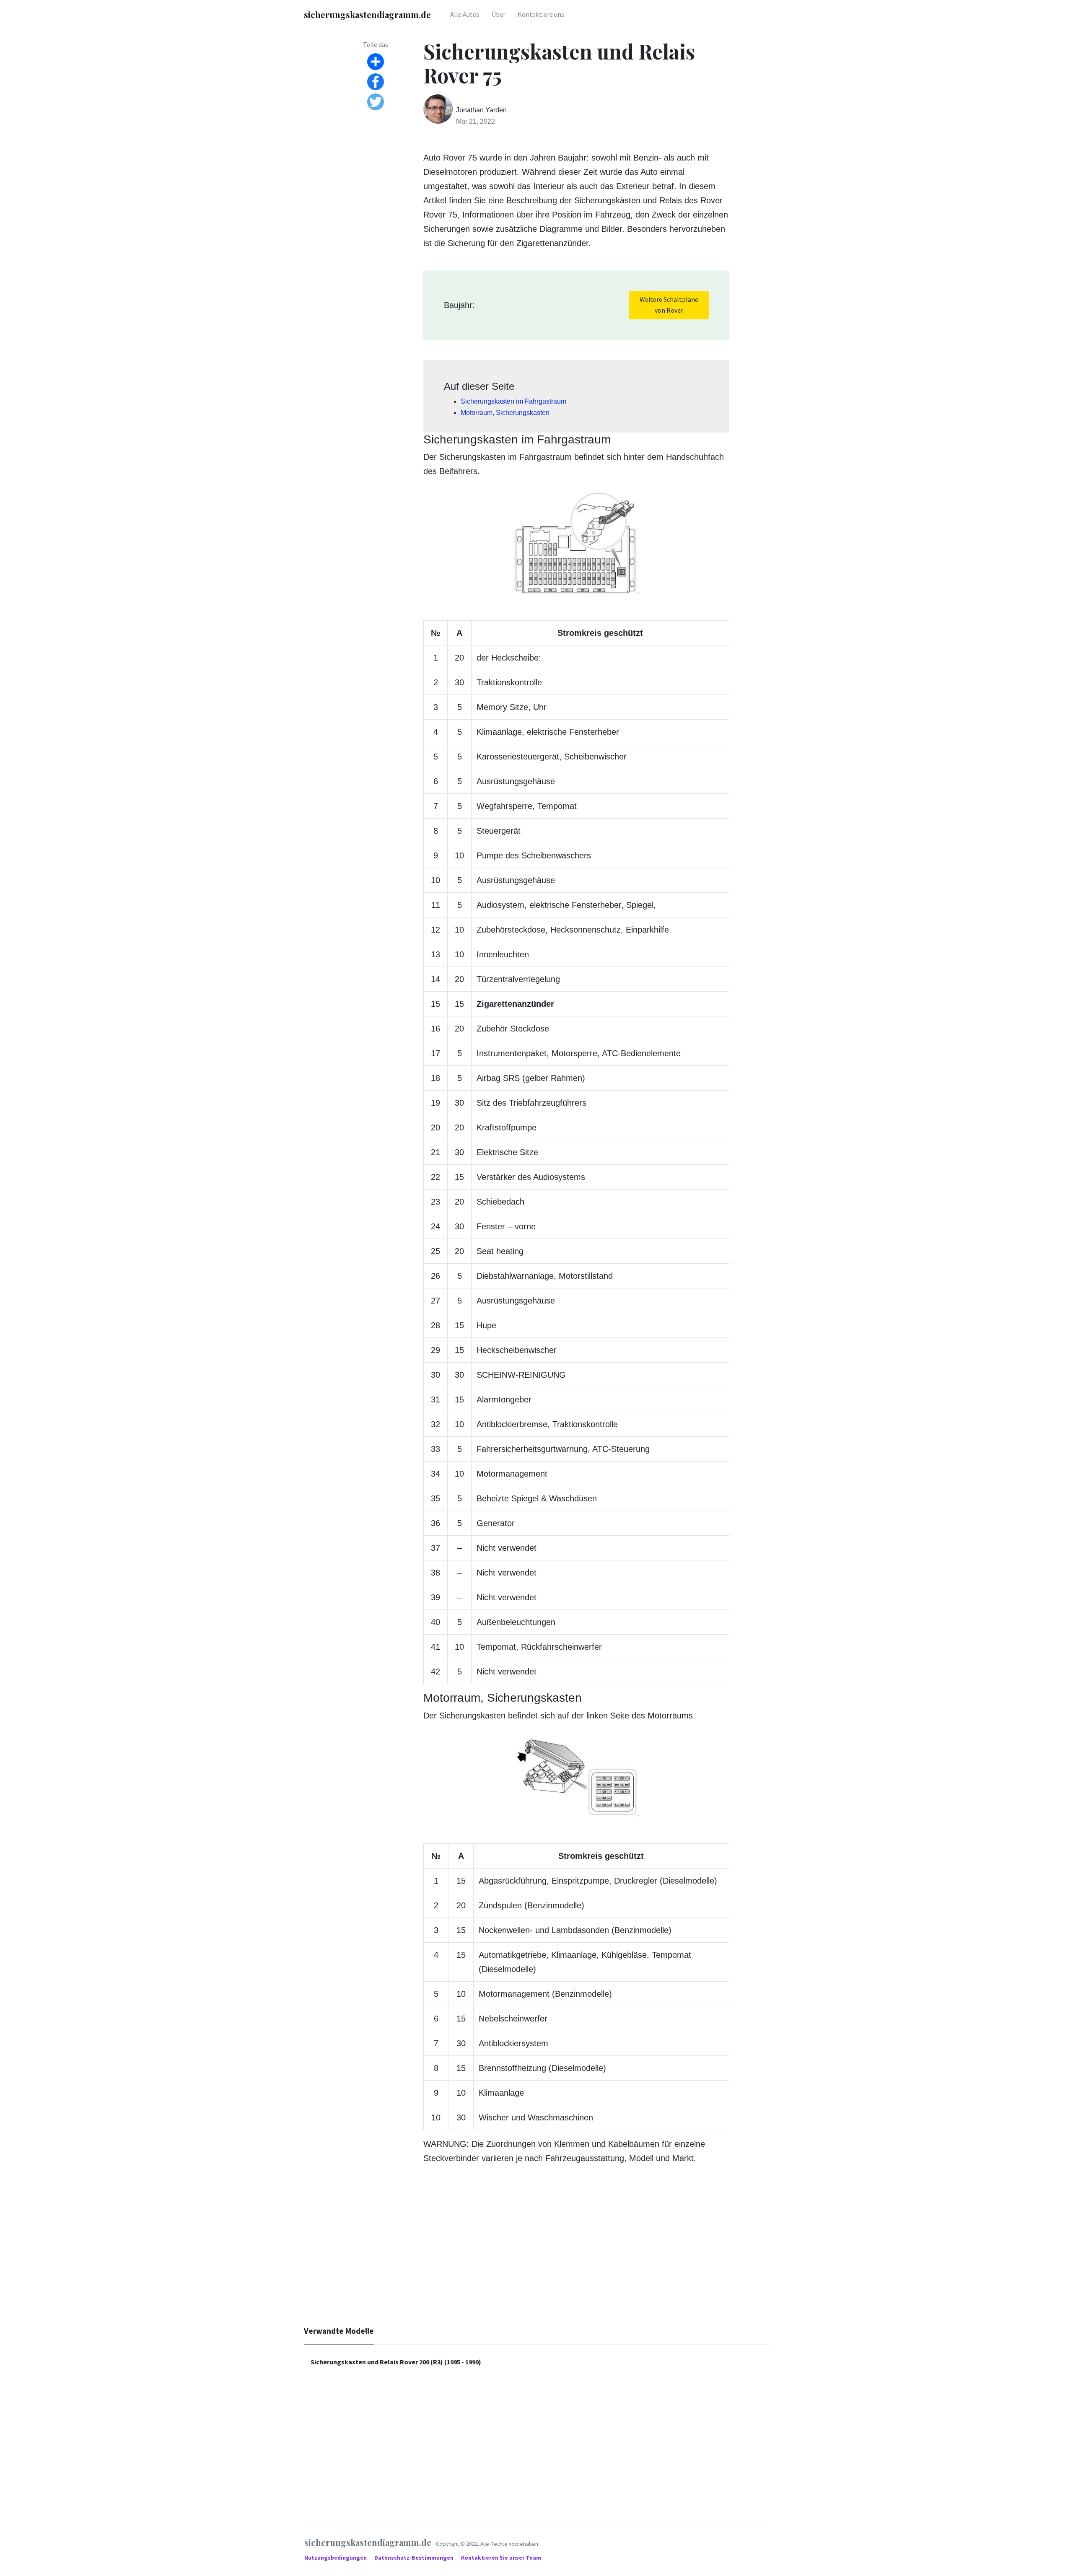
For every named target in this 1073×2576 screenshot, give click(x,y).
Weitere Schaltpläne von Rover (669, 305)
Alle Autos (465, 14)
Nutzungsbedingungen (336, 2558)
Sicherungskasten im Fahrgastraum (513, 401)
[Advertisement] (536, 2252)
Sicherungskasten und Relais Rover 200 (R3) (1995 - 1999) (396, 2362)
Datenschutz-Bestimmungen (415, 2558)
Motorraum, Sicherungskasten (505, 413)
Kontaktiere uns (541, 14)
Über (499, 14)
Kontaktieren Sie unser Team (501, 2558)
